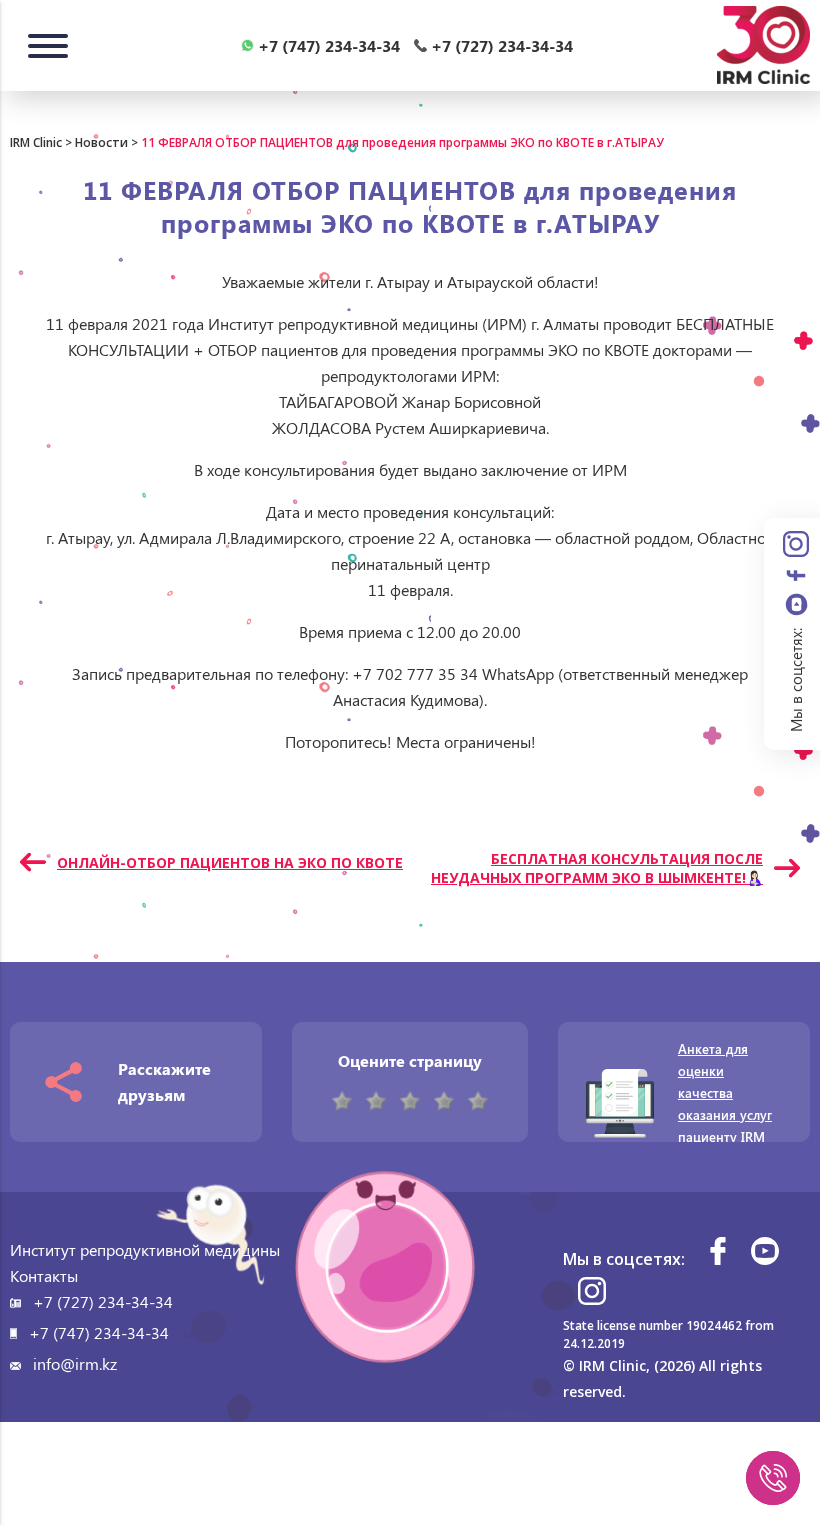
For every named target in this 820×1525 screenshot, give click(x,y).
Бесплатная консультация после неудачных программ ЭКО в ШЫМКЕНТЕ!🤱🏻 (597, 868)
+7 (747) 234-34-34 (99, 1332)
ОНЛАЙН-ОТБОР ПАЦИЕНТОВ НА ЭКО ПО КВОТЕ (230, 862)
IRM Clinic (36, 142)
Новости (101, 142)
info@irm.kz (75, 1363)
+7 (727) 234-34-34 (103, 1301)
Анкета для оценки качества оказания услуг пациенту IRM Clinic (725, 1103)
